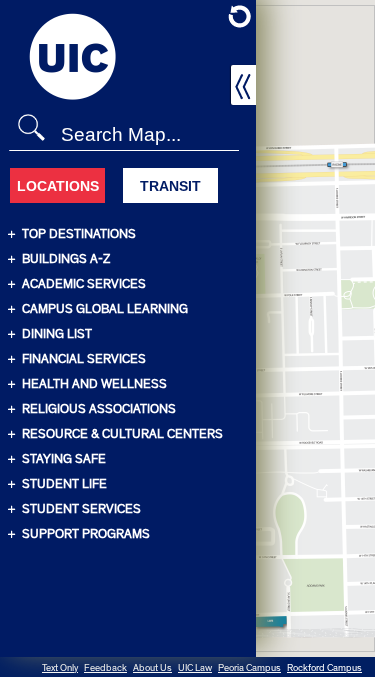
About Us (152, 668)
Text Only (60, 668)
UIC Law (195, 668)
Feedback (105, 668)
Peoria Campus (249, 668)
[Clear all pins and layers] (239, 16)
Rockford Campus (324, 668)
